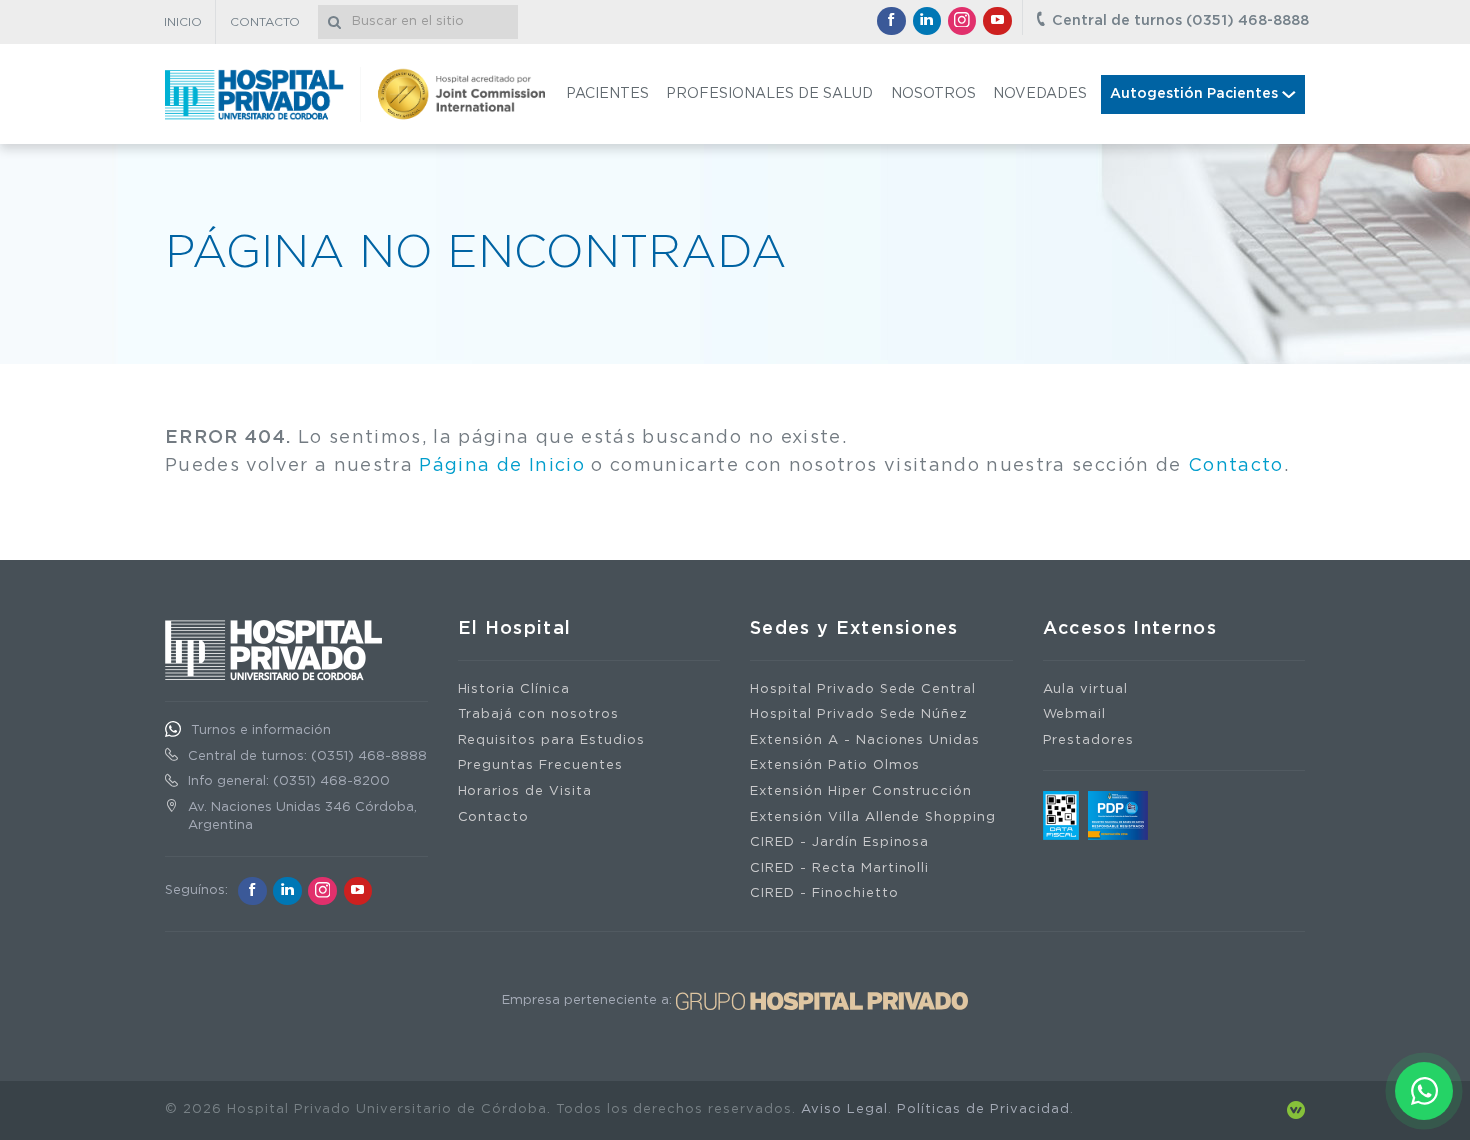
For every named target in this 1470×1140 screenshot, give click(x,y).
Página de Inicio (502, 466)
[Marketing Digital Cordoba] (1296, 1109)
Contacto (1236, 466)
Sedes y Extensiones (854, 629)
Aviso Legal (844, 1109)
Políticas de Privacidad (983, 1109)
